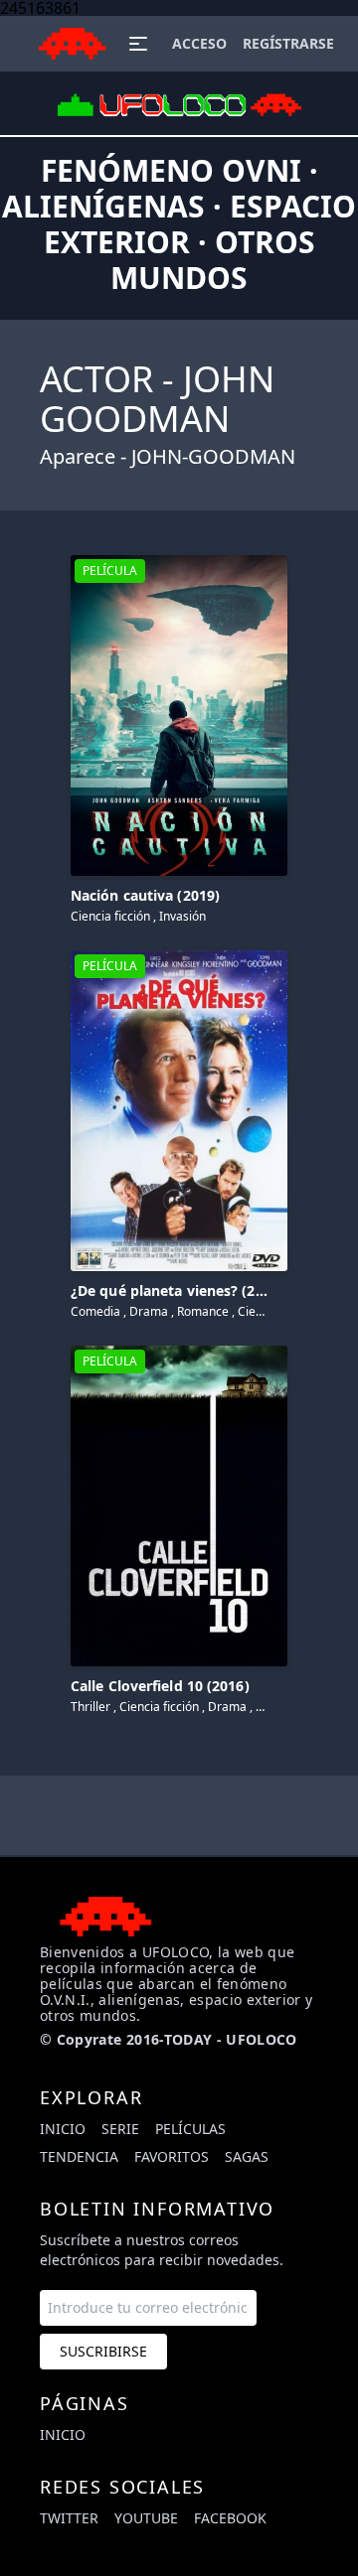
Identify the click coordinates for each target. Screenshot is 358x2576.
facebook (230, 2518)
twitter (69, 2518)
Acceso (199, 43)
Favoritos (172, 2156)
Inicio (63, 2129)
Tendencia (79, 2156)
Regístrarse (288, 43)
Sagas (247, 2156)
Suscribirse (103, 2351)
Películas (190, 2129)
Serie (120, 2129)
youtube (146, 2518)
